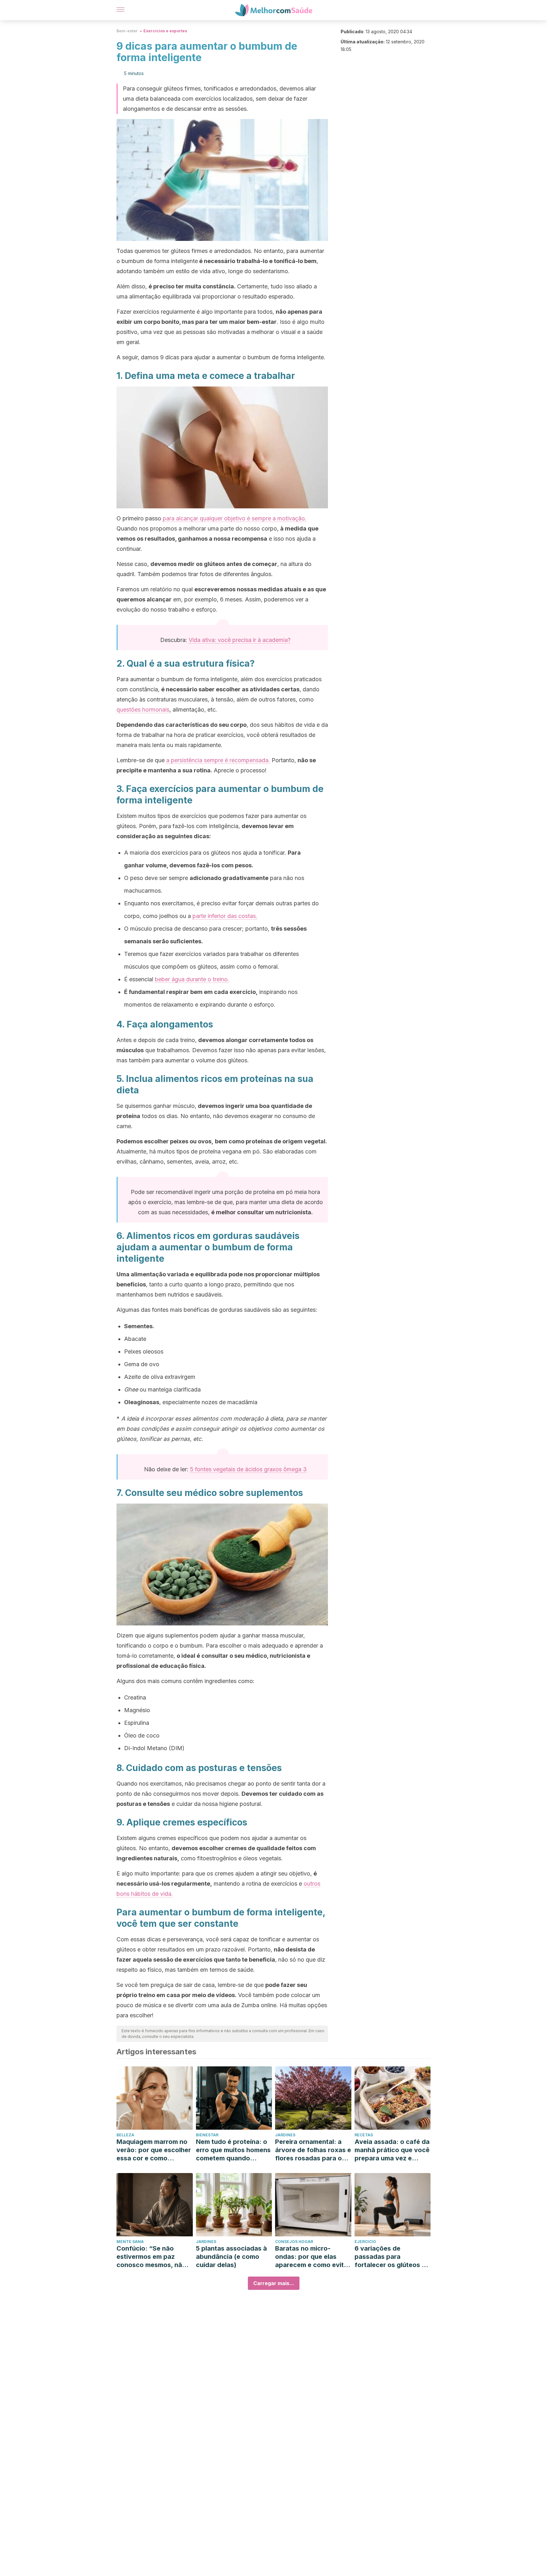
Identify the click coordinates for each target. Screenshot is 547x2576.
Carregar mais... (274, 2283)
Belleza (125, 2135)
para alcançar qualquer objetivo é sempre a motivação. (235, 518)
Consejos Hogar (294, 2242)
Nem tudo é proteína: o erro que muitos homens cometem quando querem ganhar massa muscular (233, 2150)
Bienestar (207, 2135)
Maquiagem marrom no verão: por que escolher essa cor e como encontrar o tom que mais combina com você (154, 2150)
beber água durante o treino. (192, 979)
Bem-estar (127, 31)
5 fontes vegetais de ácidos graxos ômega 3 (248, 1469)
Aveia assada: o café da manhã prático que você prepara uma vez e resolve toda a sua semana (392, 2150)
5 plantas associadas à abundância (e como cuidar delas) (231, 2257)
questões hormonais (143, 710)
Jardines (285, 2135)
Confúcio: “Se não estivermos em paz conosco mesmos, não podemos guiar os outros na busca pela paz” (151, 2257)
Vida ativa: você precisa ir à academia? (240, 640)
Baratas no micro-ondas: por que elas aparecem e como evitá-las (313, 2257)
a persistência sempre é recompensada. (218, 760)
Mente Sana (130, 2242)
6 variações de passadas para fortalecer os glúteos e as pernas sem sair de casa (390, 2257)
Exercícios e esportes (165, 31)
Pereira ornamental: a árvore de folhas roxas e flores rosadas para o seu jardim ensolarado (313, 2150)
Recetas (364, 2135)
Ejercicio (365, 2242)
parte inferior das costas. (225, 916)
